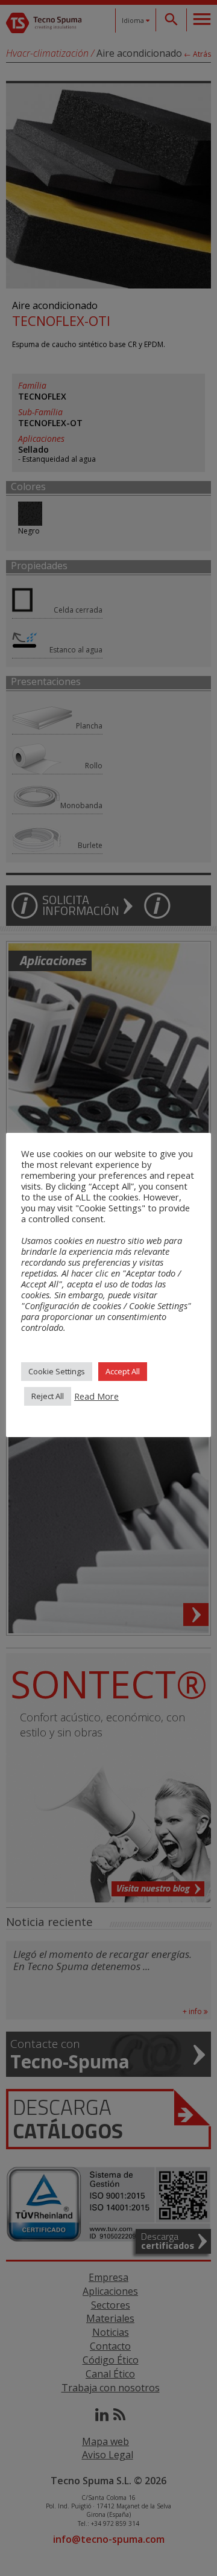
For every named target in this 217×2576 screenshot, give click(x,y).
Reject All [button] (48, 1396)
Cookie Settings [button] (57, 1371)
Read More (96, 1396)
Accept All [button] (123, 1371)
